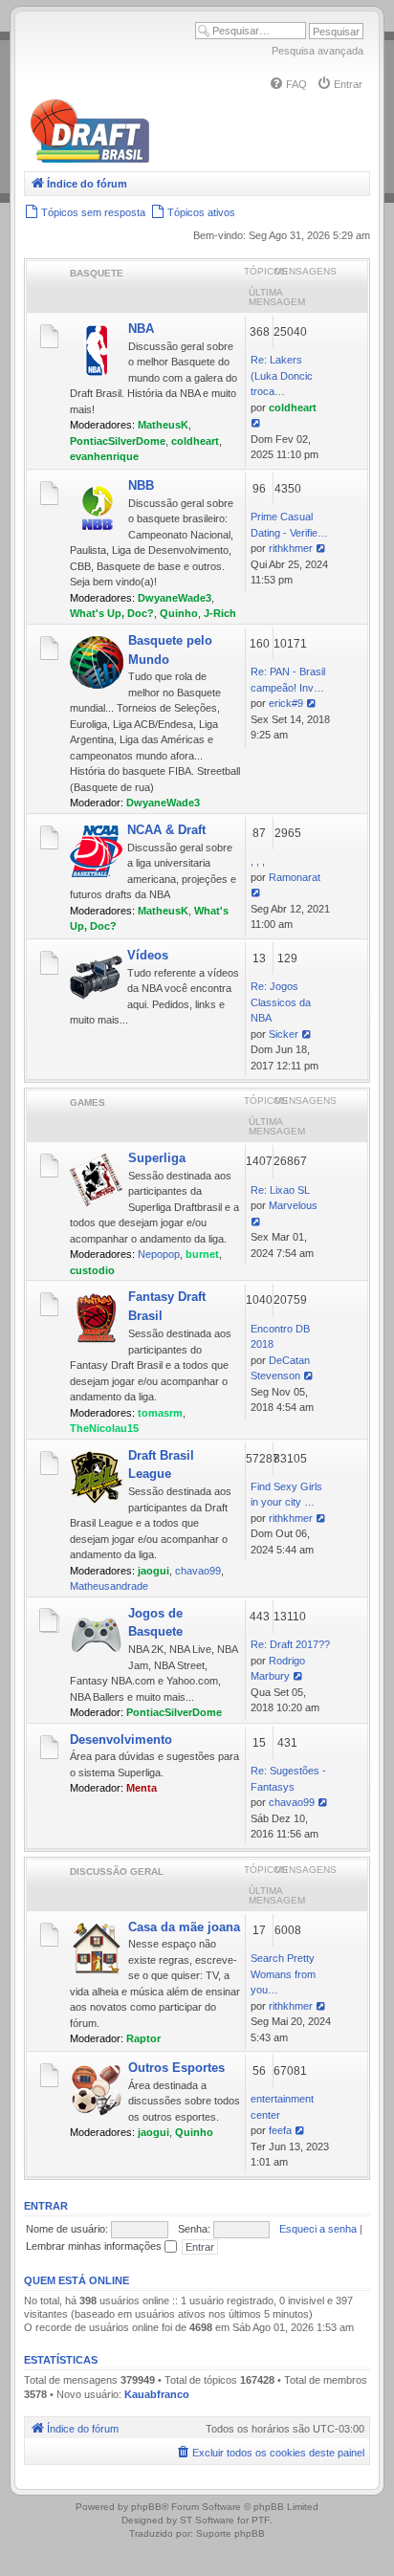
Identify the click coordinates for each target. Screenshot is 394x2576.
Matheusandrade (109, 1586)
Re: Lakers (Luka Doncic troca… (282, 375)
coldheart (195, 441)
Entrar (46, 2206)
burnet (202, 1254)
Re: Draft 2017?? (290, 1644)
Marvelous (293, 1205)
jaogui (153, 1571)
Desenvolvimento (121, 1739)
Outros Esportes (176, 2068)
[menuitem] (288, 84)
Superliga (157, 1158)
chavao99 (198, 1571)
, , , (258, 861)
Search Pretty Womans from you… (283, 1974)
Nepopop (159, 1254)
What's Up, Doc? (112, 613)
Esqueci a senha (318, 2229)
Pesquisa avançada (317, 51)
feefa (280, 2130)
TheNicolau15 (104, 1428)
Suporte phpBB (230, 2533)
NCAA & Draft (166, 830)
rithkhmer (291, 548)
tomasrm (160, 1413)
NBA (141, 329)
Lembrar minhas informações (95, 2246)
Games (88, 1102)
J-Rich (220, 613)
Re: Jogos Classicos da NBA (281, 1002)
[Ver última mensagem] (257, 423)
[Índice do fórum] (172, 159)
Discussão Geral (117, 1871)
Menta (142, 1788)
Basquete (97, 273)
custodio (92, 1270)
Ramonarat (295, 877)
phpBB (146, 2507)
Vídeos (148, 955)
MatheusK (163, 425)
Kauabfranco (157, 2394)
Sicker (284, 1034)
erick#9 (286, 703)
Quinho (179, 613)
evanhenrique (104, 456)
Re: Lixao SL (280, 1190)
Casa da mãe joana (184, 1927)
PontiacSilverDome (118, 441)
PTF (261, 2520)
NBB (141, 485)
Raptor (143, 2038)
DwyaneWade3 (175, 598)
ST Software (207, 2520)
